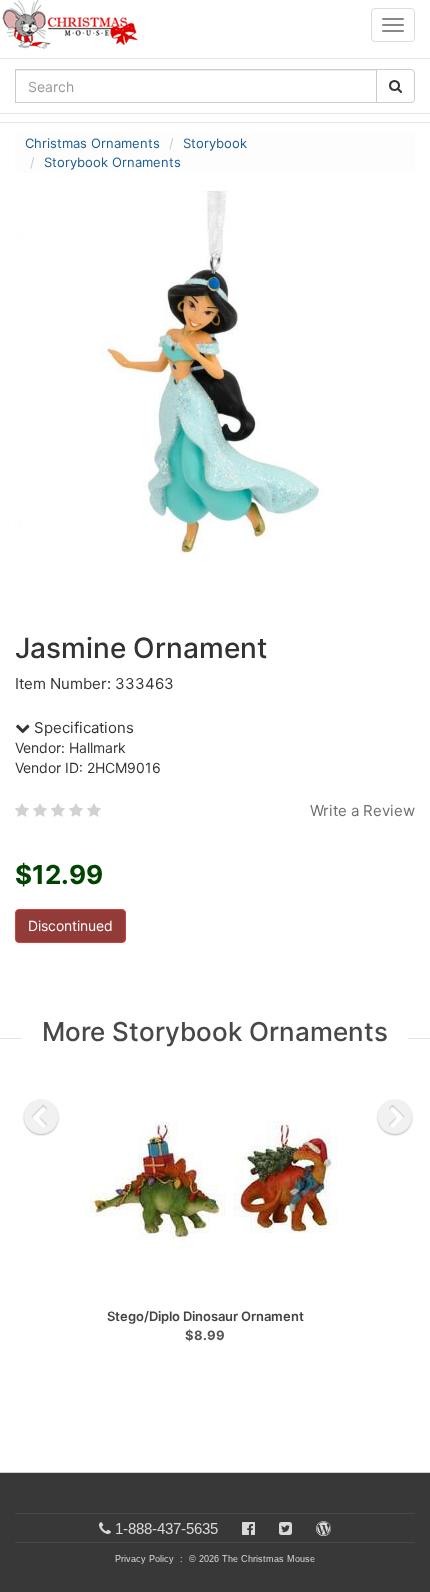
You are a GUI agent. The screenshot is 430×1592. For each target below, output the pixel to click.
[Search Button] (395, 86)
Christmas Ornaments (92, 143)
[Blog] (323, 1528)
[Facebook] (248, 1528)
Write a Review (362, 810)
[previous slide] (41, 1117)
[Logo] (76, 25)
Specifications (82, 727)
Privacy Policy (144, 1559)
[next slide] (395, 1117)
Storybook (215, 143)
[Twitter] (285, 1528)
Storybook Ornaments (112, 162)
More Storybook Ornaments (215, 1031)
